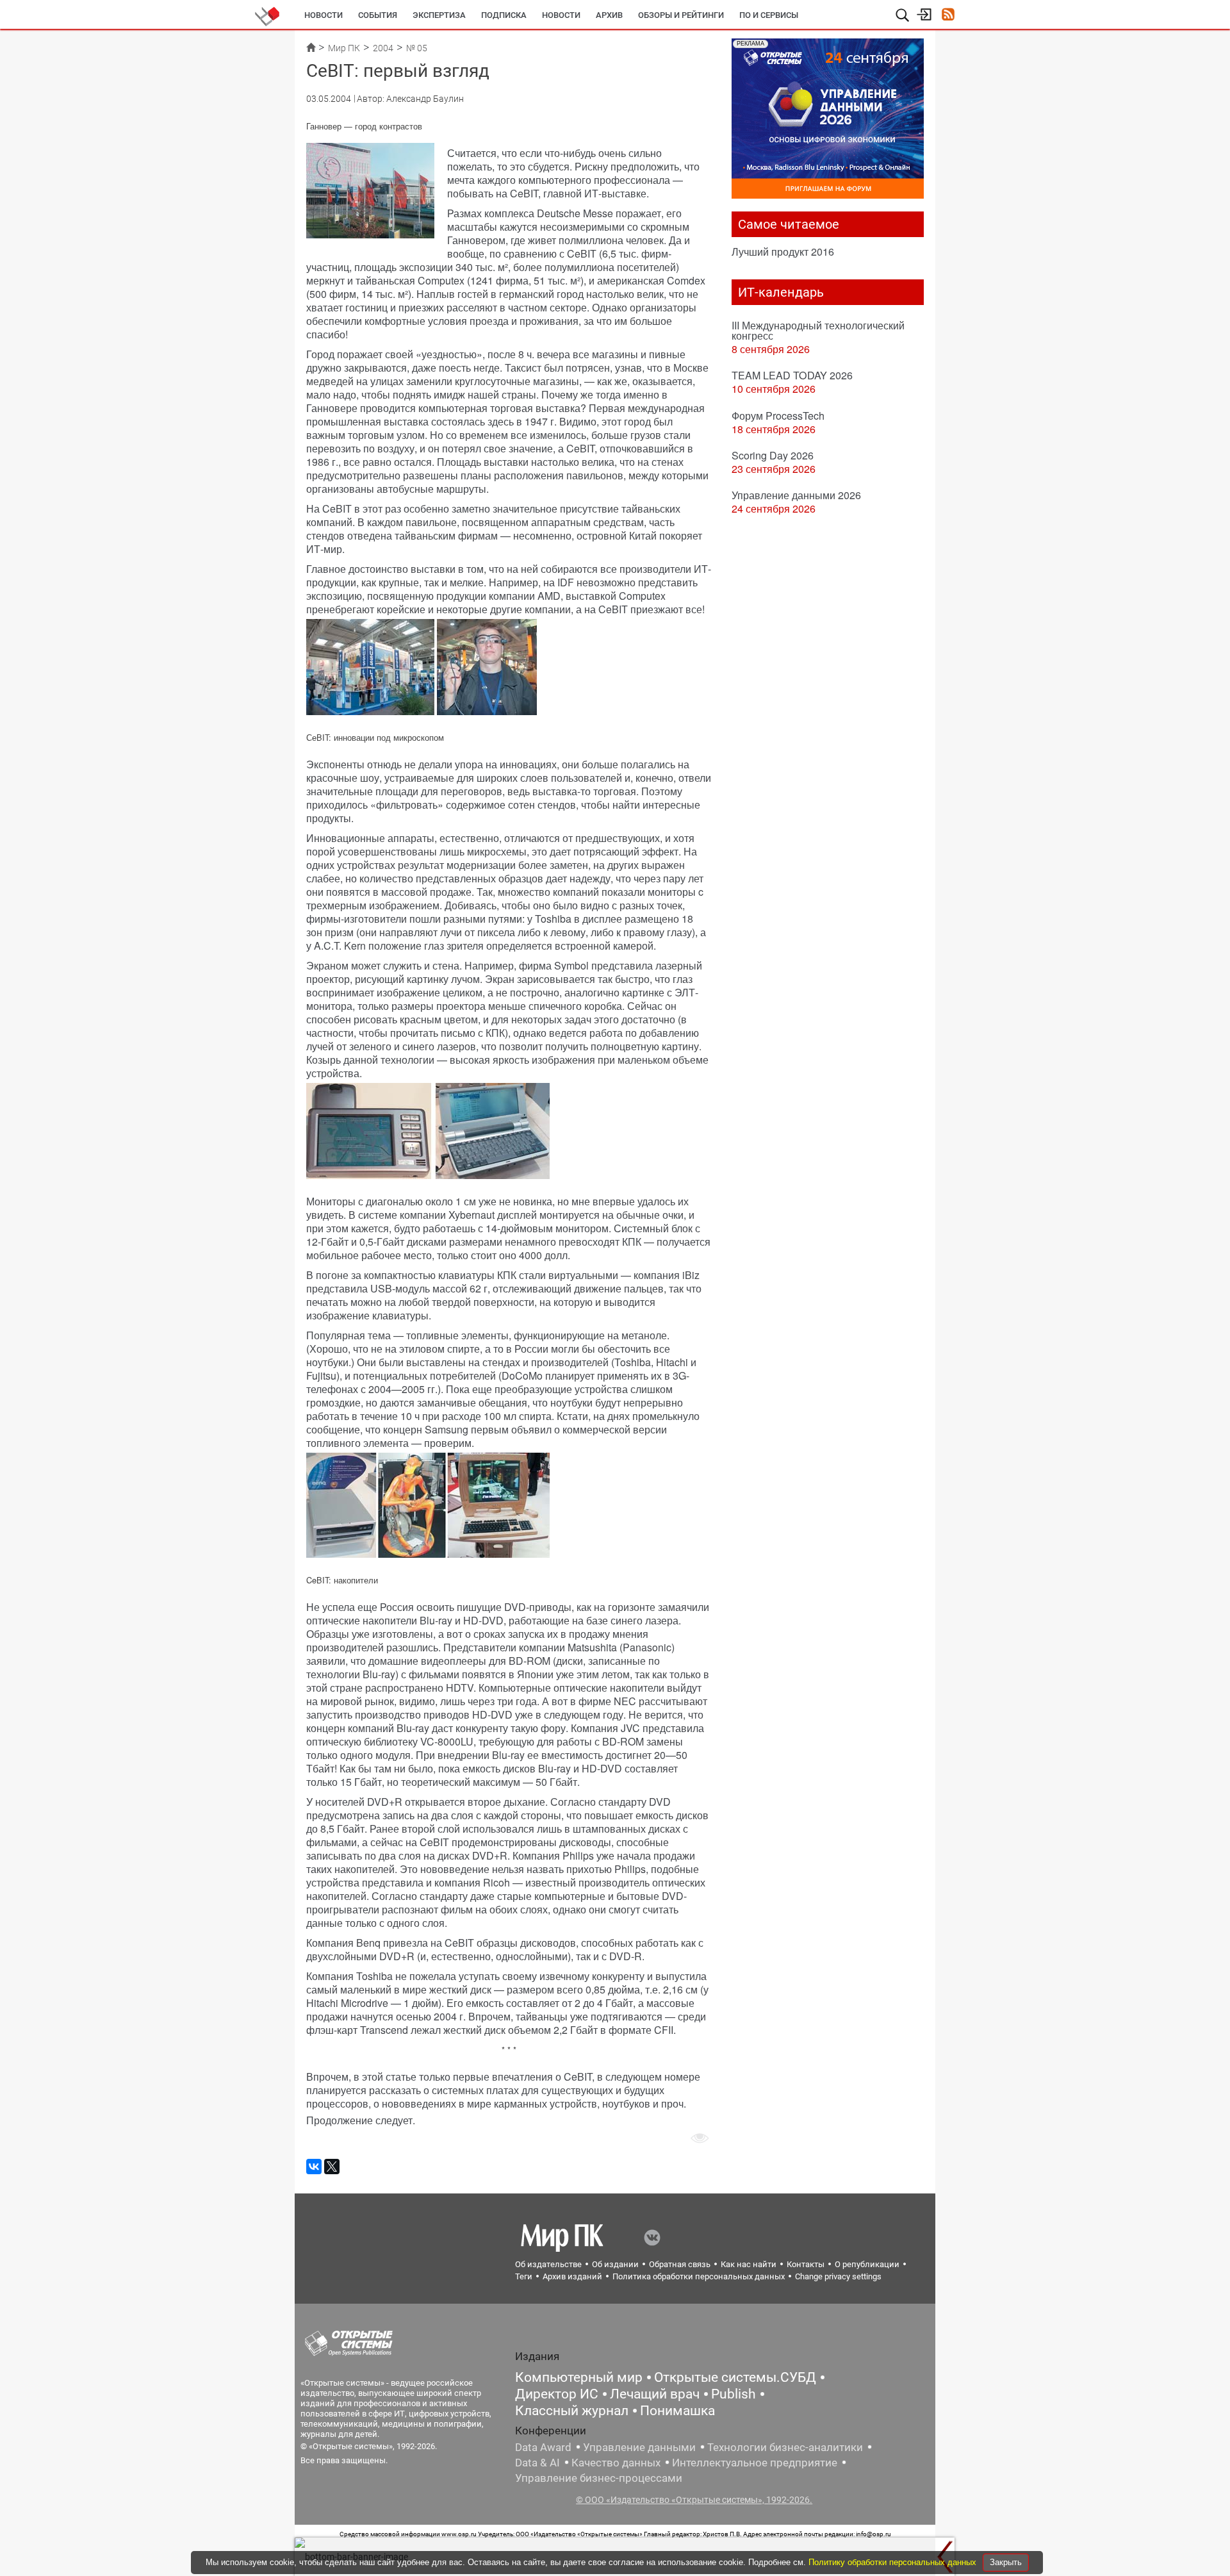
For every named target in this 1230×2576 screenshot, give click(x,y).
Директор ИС (557, 2394)
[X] (332, 2167)
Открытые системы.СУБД (735, 2377)
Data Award (543, 2447)
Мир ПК (344, 48)
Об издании (615, 2264)
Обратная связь (680, 2264)
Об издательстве (548, 2264)
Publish (734, 2394)
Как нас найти (749, 2264)
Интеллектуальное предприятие (755, 2463)
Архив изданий (572, 2276)
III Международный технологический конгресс (818, 330)
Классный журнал (572, 2411)
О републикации (867, 2264)
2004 (383, 48)
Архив (609, 15)
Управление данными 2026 (796, 495)
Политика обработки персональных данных (699, 2276)
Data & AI (537, 2463)
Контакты (806, 2264)
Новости (324, 15)
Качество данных (616, 2463)
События (378, 15)
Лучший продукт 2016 (783, 252)
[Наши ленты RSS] (948, 16)
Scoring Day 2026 (773, 455)
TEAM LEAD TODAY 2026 (792, 375)
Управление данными (639, 2447)
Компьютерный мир (579, 2377)
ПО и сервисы (769, 15)
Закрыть (1006, 2562)
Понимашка (677, 2411)
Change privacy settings (838, 2276)
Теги (524, 2276)
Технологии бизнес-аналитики (785, 2447)
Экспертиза (439, 15)
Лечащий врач (655, 2394)
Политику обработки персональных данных (894, 2562)
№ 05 (417, 48)
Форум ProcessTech (778, 416)
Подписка (504, 15)
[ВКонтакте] (314, 2167)
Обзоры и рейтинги (681, 15)
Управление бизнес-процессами (599, 2478)
